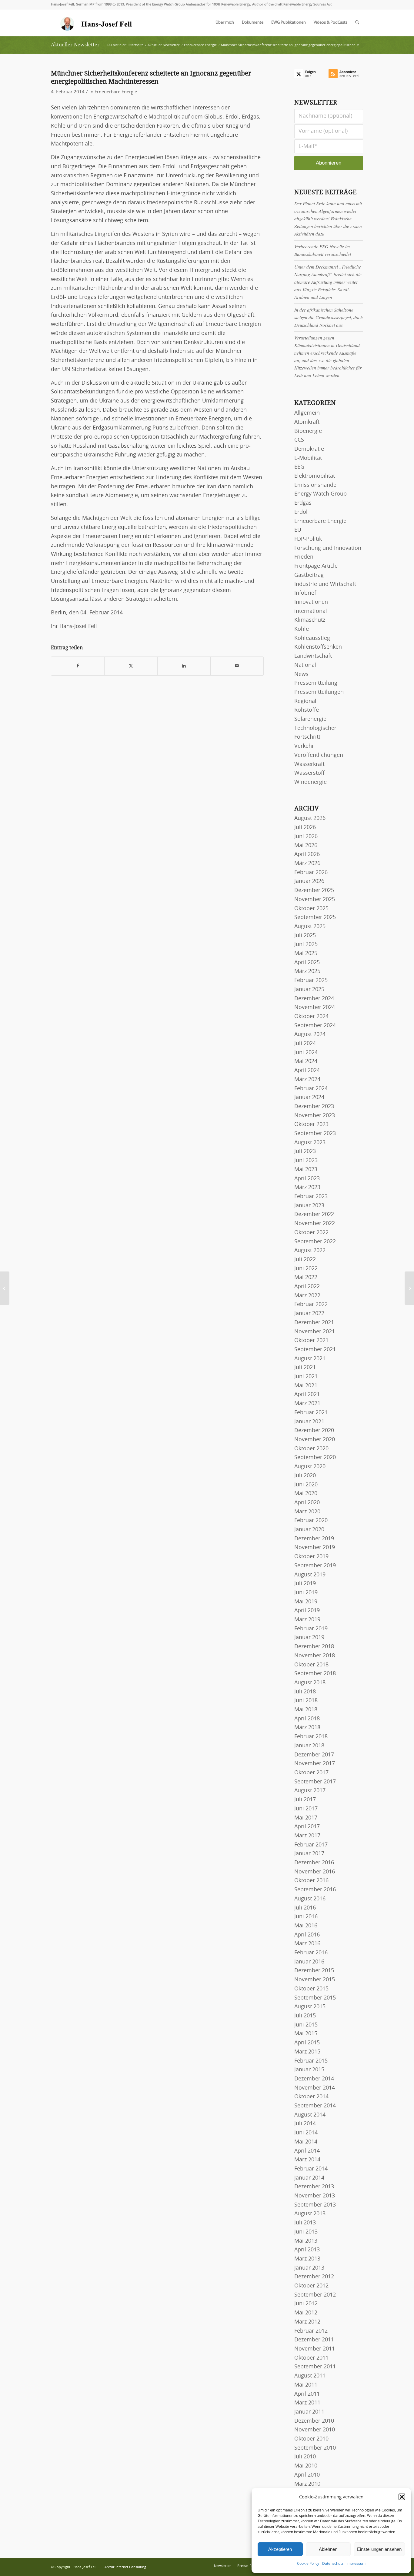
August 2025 (310, 927)
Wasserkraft (309, 764)
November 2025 (315, 900)
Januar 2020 (309, 1530)
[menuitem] (225, 23)
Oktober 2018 (311, 1665)
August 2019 (310, 1575)
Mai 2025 (306, 954)
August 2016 (310, 1899)
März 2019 (307, 1620)
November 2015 (315, 1980)
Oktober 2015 (311, 1989)
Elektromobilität (315, 476)
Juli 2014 (305, 2124)
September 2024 (315, 1026)
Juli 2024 (305, 1044)
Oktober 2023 (311, 1124)
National (305, 665)
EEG (299, 467)
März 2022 (307, 1296)
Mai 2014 (306, 2142)
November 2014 (315, 2088)
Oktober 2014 (311, 2097)
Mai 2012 (306, 2313)
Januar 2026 (309, 881)
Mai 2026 (306, 846)
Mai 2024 (306, 1061)
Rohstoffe (307, 710)
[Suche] (357, 23)
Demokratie (309, 449)
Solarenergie (310, 719)
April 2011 (307, 2394)
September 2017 (315, 1782)
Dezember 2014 (314, 2079)
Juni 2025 (306, 944)
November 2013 (315, 2196)
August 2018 (310, 1683)
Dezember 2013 (314, 2187)
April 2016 (307, 1935)
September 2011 (315, 2367)
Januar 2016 (309, 1962)
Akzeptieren (280, 2549)
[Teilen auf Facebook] (78, 666)
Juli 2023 (305, 1151)
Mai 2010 (306, 2466)
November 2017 (315, 1764)
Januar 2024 (309, 1098)
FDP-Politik (308, 539)
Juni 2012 (306, 2304)
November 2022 (315, 1224)
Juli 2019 (305, 1584)
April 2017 (307, 1827)
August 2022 (310, 1251)
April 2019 (307, 1611)
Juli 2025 (305, 936)
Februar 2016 (311, 1953)
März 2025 (307, 971)
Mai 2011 (306, 2385)
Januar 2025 (309, 990)
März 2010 (307, 2484)
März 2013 (307, 2259)
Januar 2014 (309, 2178)
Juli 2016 (305, 1908)
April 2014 (307, 2151)
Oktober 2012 (311, 2286)
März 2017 (307, 1836)
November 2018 (315, 1656)
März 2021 (307, 1404)
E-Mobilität (308, 458)
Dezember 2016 (314, 1863)
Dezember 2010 (314, 2421)
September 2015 (315, 1998)
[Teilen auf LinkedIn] (184, 666)
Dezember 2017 (314, 1755)
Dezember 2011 (314, 2340)
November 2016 (315, 1872)
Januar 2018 (309, 1746)
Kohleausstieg (312, 638)
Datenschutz (333, 2564)
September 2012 (315, 2295)
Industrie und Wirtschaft (325, 584)
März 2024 (307, 1080)
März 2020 (307, 1512)
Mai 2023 (306, 1170)
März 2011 (307, 2403)
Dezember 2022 (314, 1214)
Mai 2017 (306, 1818)
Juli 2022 (305, 1260)
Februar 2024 (311, 1089)
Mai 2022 (306, 1278)
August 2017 (310, 1791)
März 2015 (307, 2052)
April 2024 (307, 1071)
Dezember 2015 (314, 1971)
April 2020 (307, 1503)
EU (298, 530)
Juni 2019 (306, 1593)
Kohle (302, 629)
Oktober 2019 (311, 1557)
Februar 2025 (311, 981)
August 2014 (310, 2115)
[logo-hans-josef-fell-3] (97, 23)
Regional (305, 701)
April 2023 (307, 1179)
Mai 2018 (306, 1710)
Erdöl (301, 512)
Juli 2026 (305, 827)
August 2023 (310, 1143)
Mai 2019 (306, 1602)
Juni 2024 (306, 1053)
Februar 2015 (311, 2061)
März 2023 (307, 1188)
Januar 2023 (309, 1206)
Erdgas (303, 503)
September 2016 (315, 1890)
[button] (402, 2497)
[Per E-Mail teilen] (237, 666)
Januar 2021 (309, 1422)
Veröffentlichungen (319, 755)
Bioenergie (308, 431)
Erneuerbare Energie (116, 92)
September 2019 (315, 1566)
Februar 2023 (311, 1197)
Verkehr (304, 746)
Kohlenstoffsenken (318, 647)
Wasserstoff (309, 773)
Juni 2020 (306, 1485)
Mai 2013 (306, 2241)
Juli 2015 (305, 2016)
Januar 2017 (309, 1854)
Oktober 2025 (311, 909)
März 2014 (307, 2160)
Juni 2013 (306, 2232)
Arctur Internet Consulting (125, 2567)
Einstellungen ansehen (379, 2549)
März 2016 (307, 1944)
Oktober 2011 (311, 2358)
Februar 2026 (311, 873)
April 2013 (307, 2250)
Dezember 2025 (314, 890)
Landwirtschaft (313, 656)
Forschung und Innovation (328, 548)
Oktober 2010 (311, 2439)
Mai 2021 (306, 1386)
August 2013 (310, 2214)
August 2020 (310, 1467)
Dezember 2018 (314, 1647)
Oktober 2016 (311, 1881)
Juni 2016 (306, 1917)
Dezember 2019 (314, 1539)
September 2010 (315, 2448)
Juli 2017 (305, 1800)
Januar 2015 (309, 2070)
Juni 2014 (306, 2133)
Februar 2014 (311, 2169)
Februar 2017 (311, 1845)
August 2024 (310, 1034)
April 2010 (307, 2475)
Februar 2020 (311, 1521)
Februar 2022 (311, 1305)
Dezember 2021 (314, 1323)
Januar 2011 (309, 2412)
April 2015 (307, 2043)
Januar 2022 (309, 1314)
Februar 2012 (311, 2331)
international (311, 611)
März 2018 (307, 1728)
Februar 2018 (311, 1737)
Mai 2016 (306, 1926)
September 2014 (315, 2106)
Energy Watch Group (321, 494)
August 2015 (310, 2007)
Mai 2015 (306, 2034)
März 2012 (307, 2322)
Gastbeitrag (309, 575)
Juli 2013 (305, 2223)
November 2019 (315, 1548)
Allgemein (307, 413)
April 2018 (307, 1719)
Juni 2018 (306, 1701)
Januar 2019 (309, 1638)
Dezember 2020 (314, 1431)
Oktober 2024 (311, 1017)
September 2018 (315, 1674)
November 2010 (315, 2430)
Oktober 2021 (311, 1341)
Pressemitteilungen (319, 692)
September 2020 (315, 1458)
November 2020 (315, 1440)
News (301, 674)
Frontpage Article (316, 566)
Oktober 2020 (311, 1449)
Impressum (356, 2564)
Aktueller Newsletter (75, 45)
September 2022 (315, 1242)
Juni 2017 (306, 1809)
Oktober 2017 (311, 1773)
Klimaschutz (310, 620)
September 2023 (315, 1134)
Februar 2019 (311, 1629)
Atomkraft (307, 422)
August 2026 (310, 818)
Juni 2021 (306, 1377)
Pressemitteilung (316, 683)
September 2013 (315, 2205)
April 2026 (307, 854)
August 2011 (310, 2376)
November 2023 (315, 1116)
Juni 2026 (306, 837)
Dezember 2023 (314, 1107)
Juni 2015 (306, 2025)
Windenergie (310, 782)
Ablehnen (328, 2549)
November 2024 (315, 1007)
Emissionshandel (316, 485)
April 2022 (307, 1287)
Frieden (304, 557)
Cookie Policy (308, 2564)
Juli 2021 (305, 1368)
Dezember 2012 (314, 2277)
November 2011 (315, 2349)
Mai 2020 (306, 1494)
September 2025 (315, 917)
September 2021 (315, 1350)
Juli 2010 (305, 2457)
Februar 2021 (311, 1413)
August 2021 (310, 1359)
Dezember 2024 (314, 999)
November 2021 (315, 1332)
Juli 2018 (305, 1692)
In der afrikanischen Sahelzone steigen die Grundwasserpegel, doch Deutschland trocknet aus (329, 317)
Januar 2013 (309, 2268)
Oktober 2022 (311, 1233)
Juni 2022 (306, 1269)
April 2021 (307, 1395)
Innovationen (311, 602)
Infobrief (305, 593)
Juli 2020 (305, 1476)
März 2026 (307, 864)
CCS (299, 440)
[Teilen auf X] (131, 666)
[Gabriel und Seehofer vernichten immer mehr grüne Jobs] (5, 1288)
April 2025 (307, 963)
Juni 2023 (306, 1161)
